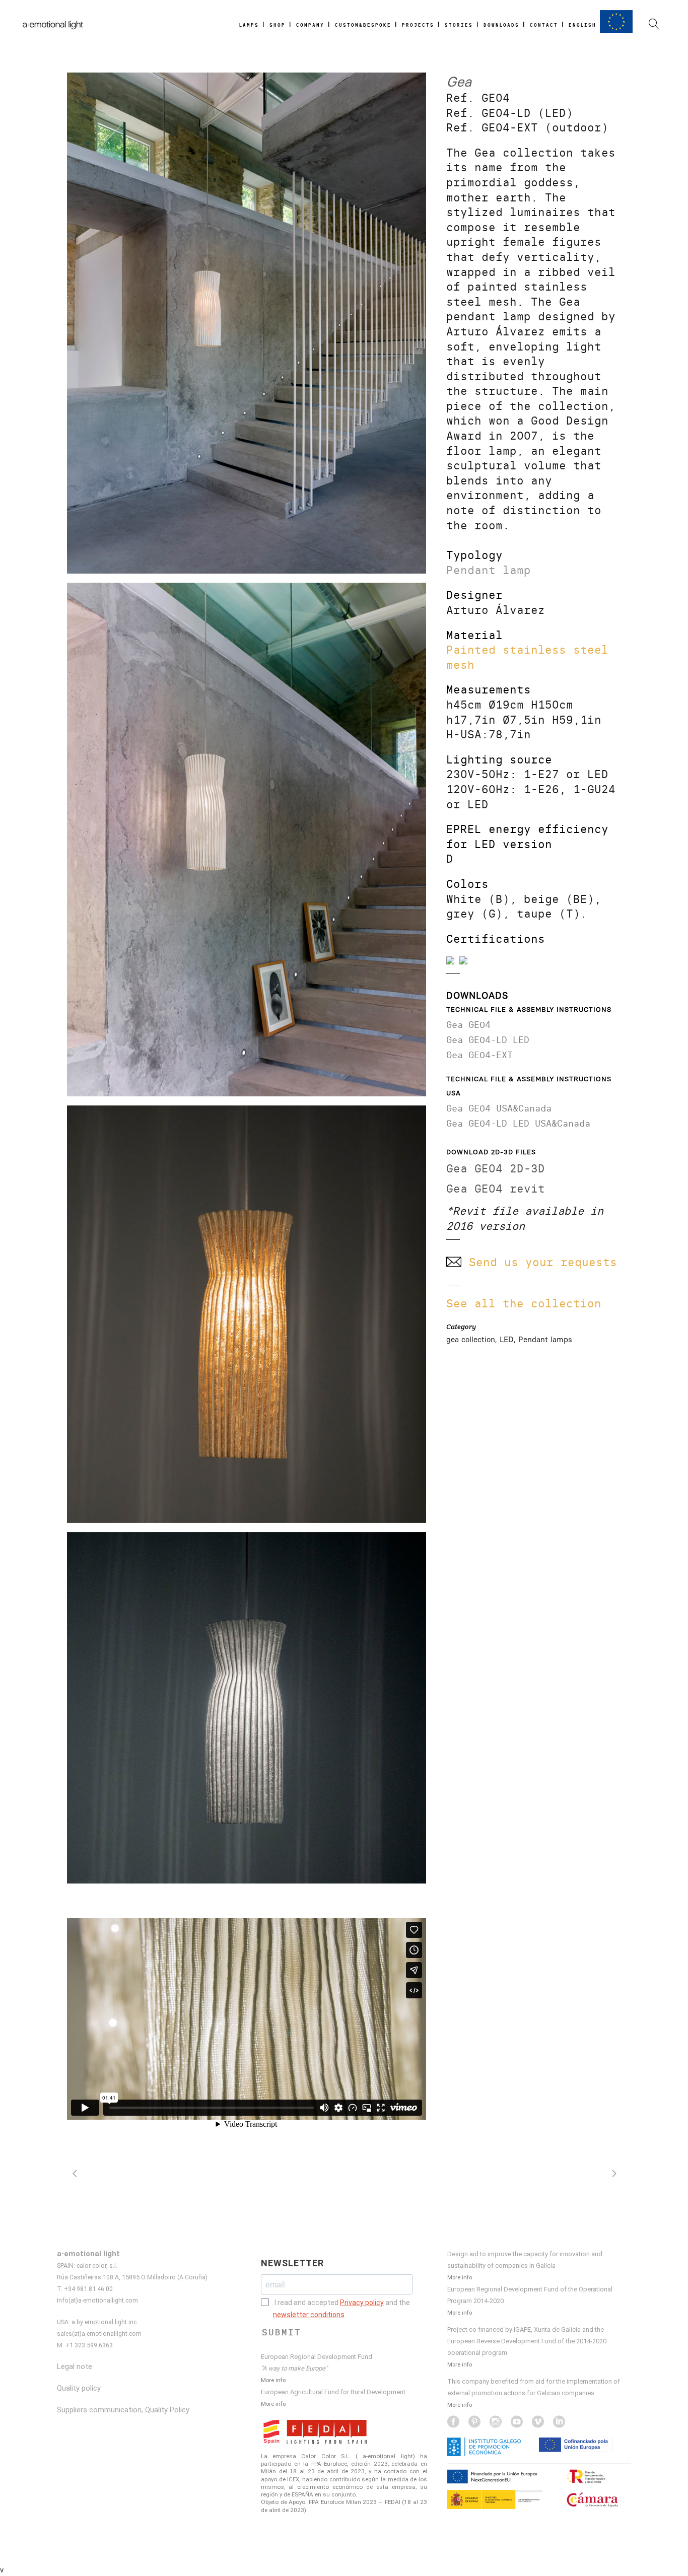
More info (273, 2380)
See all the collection (524, 1304)
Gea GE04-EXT (479, 1055)
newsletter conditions (309, 2315)
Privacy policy (362, 2303)
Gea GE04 (468, 1025)
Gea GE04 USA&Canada (499, 1108)
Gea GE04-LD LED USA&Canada (518, 1123)
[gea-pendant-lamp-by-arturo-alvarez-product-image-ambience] (247, 840)
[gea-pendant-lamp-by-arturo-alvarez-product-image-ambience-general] (247, 323)
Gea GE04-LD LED (488, 1040)
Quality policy (79, 2388)
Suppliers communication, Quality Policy (123, 2410)
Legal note (75, 2366)
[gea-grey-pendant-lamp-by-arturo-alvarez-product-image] (247, 1708)
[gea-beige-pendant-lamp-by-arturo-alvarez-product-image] (247, 1314)
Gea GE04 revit (496, 1189)
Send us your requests (543, 1262)
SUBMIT (282, 2332)
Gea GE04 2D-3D (496, 1169)
